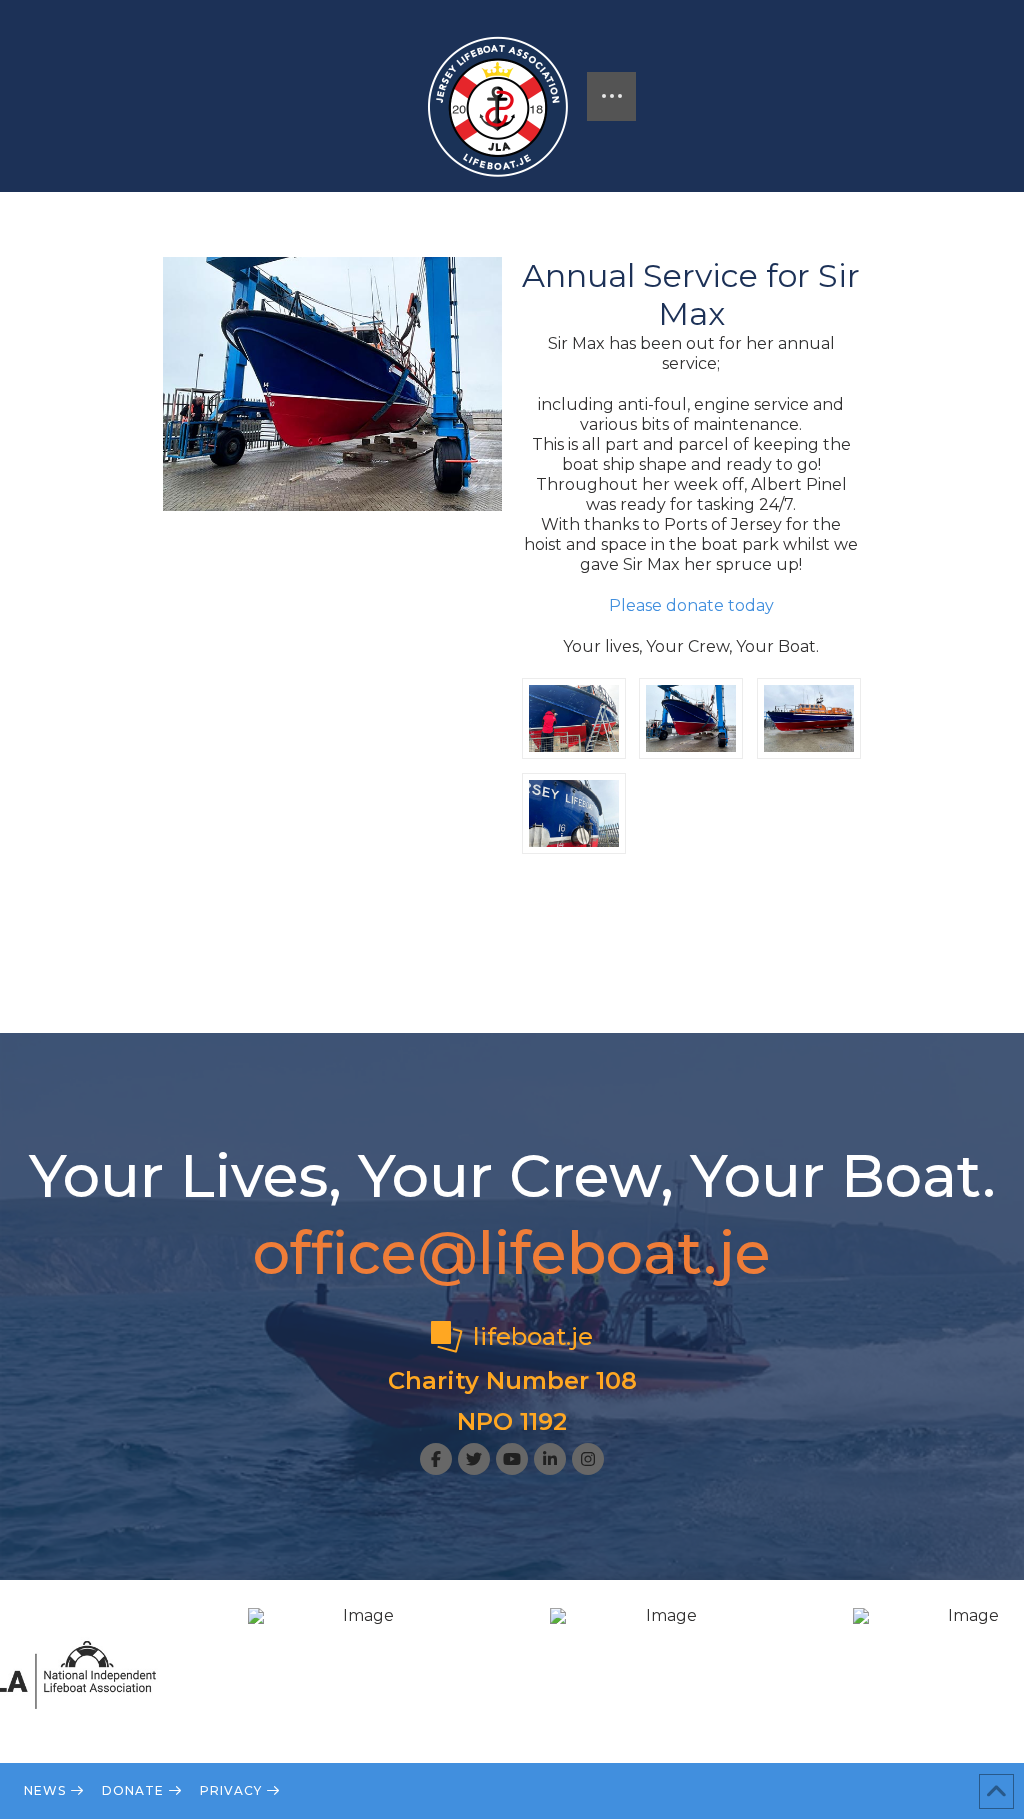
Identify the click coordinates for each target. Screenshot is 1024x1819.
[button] (611, 96)
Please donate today (691, 605)
